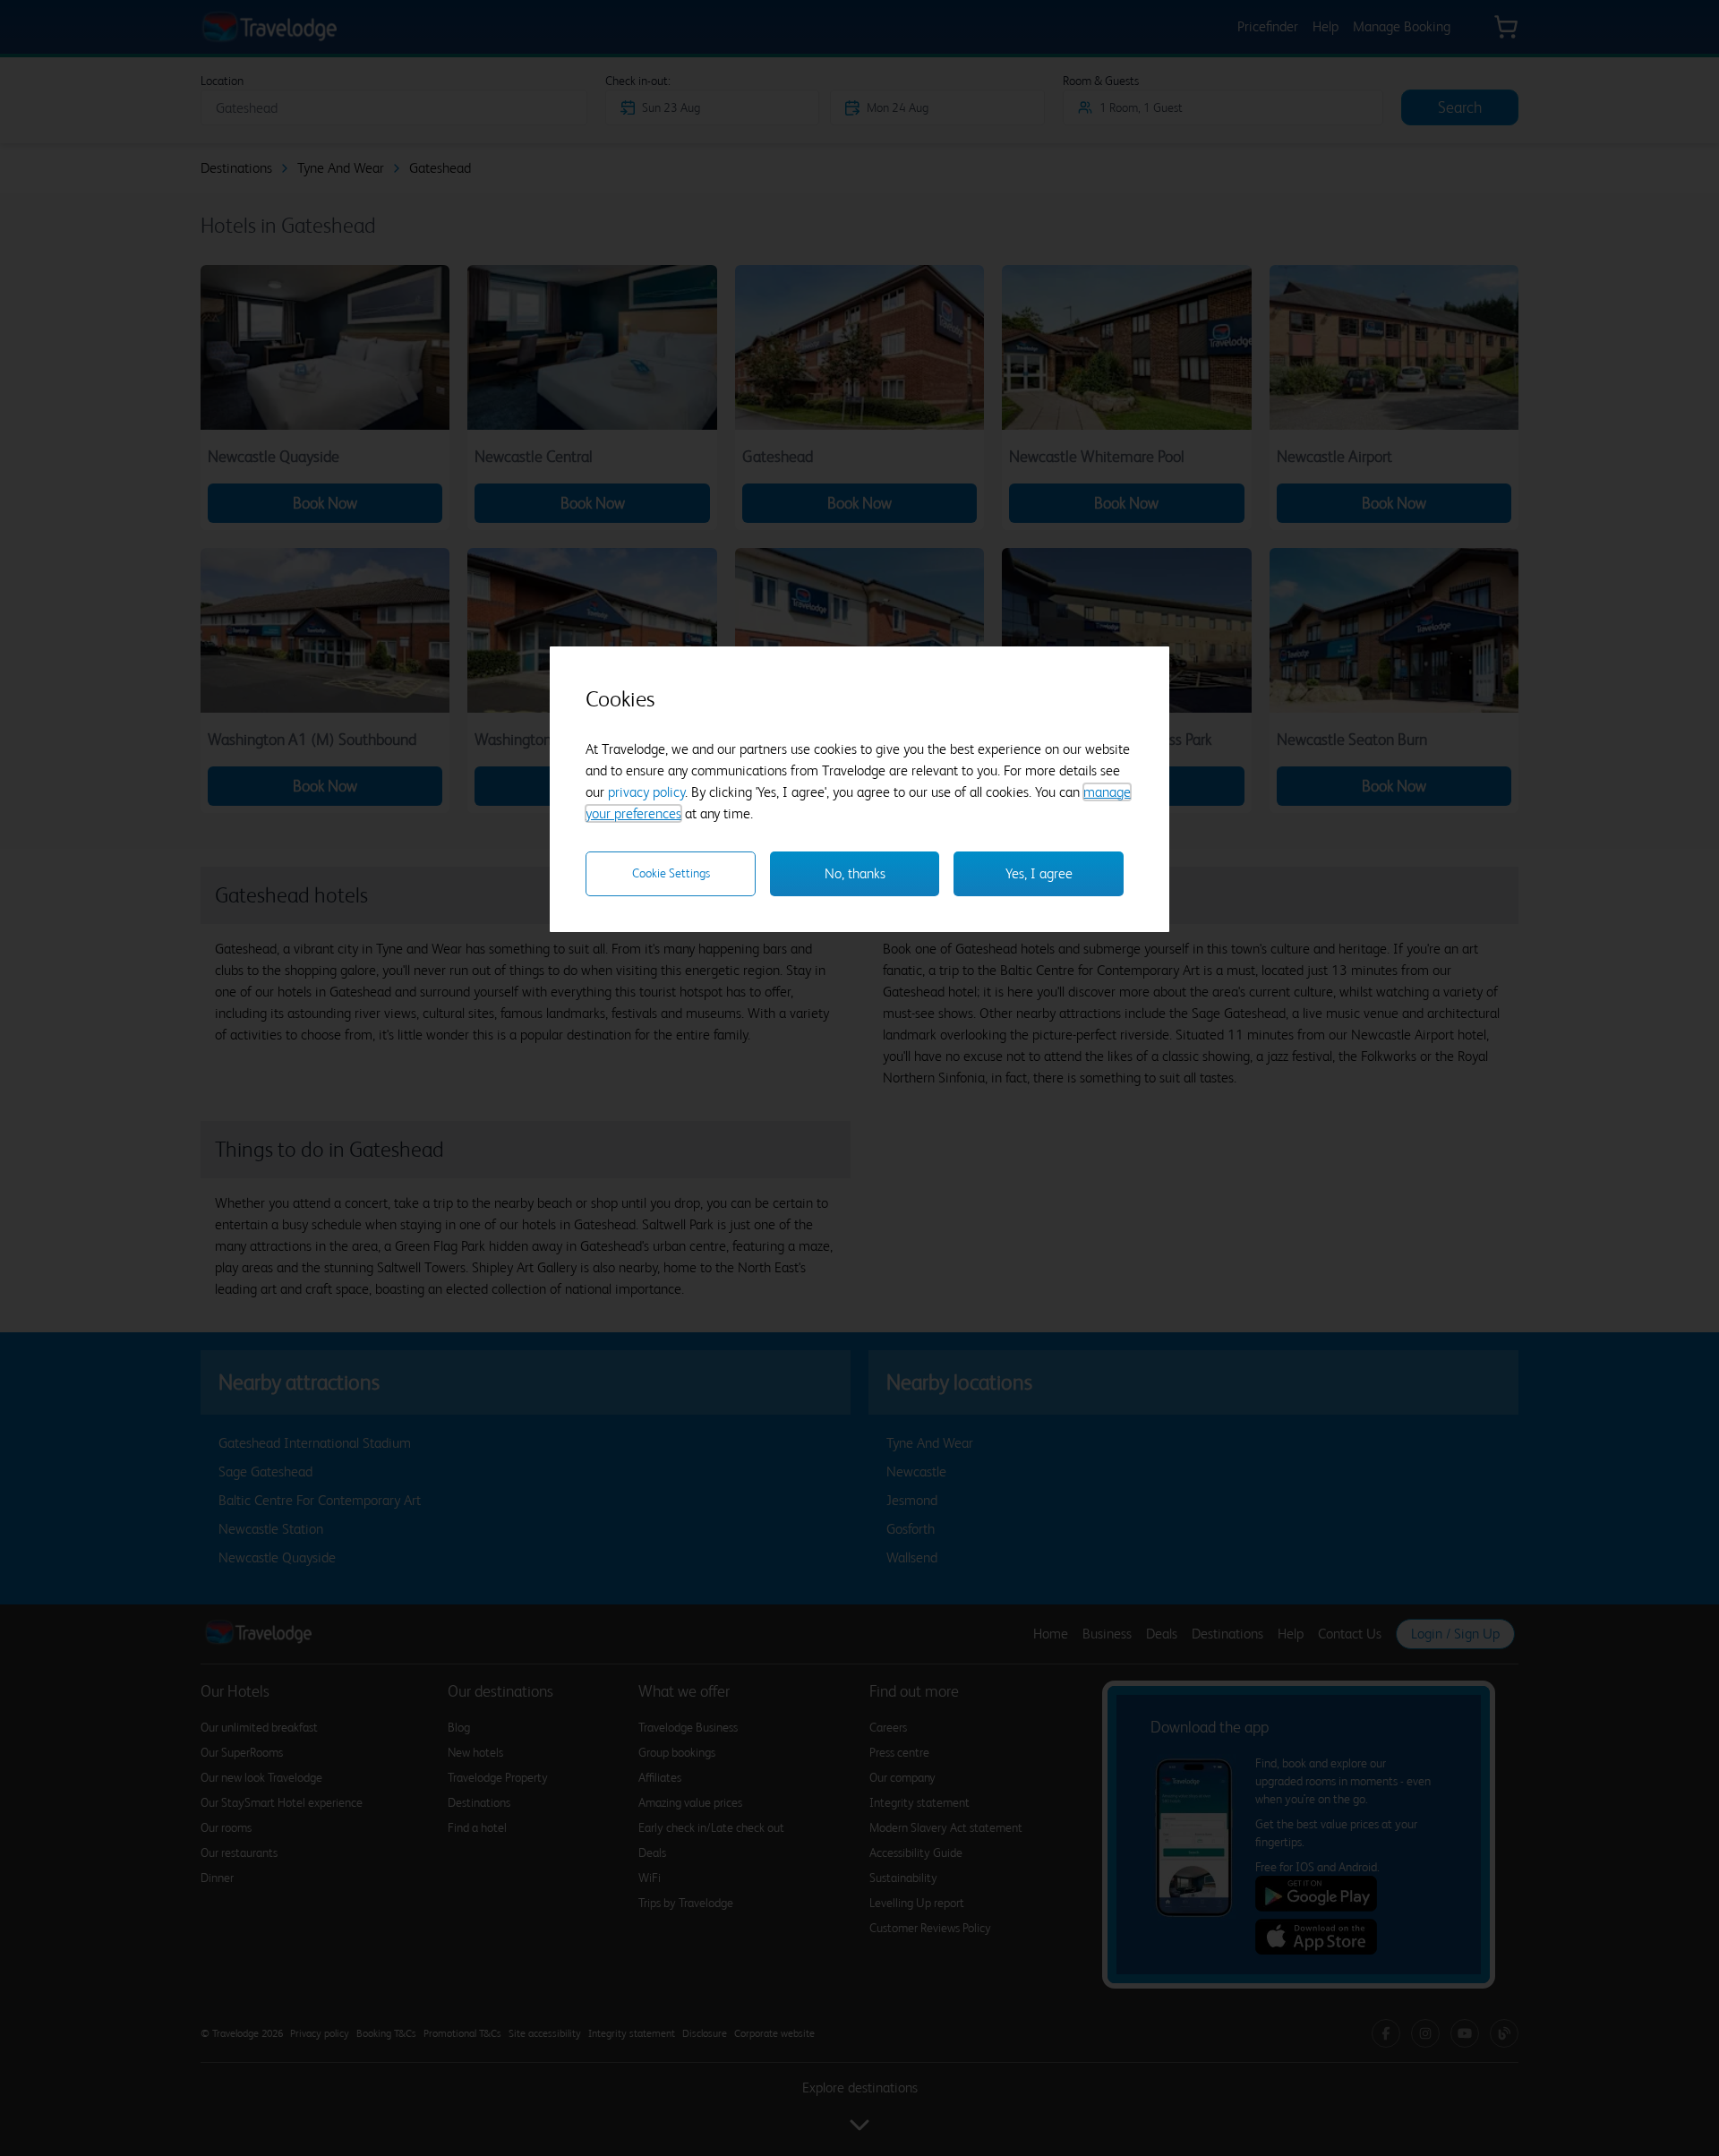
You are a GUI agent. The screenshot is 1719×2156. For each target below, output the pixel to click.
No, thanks (855, 873)
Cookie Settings (671, 873)
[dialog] (859, 789)
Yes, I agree (1039, 873)
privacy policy (646, 792)
